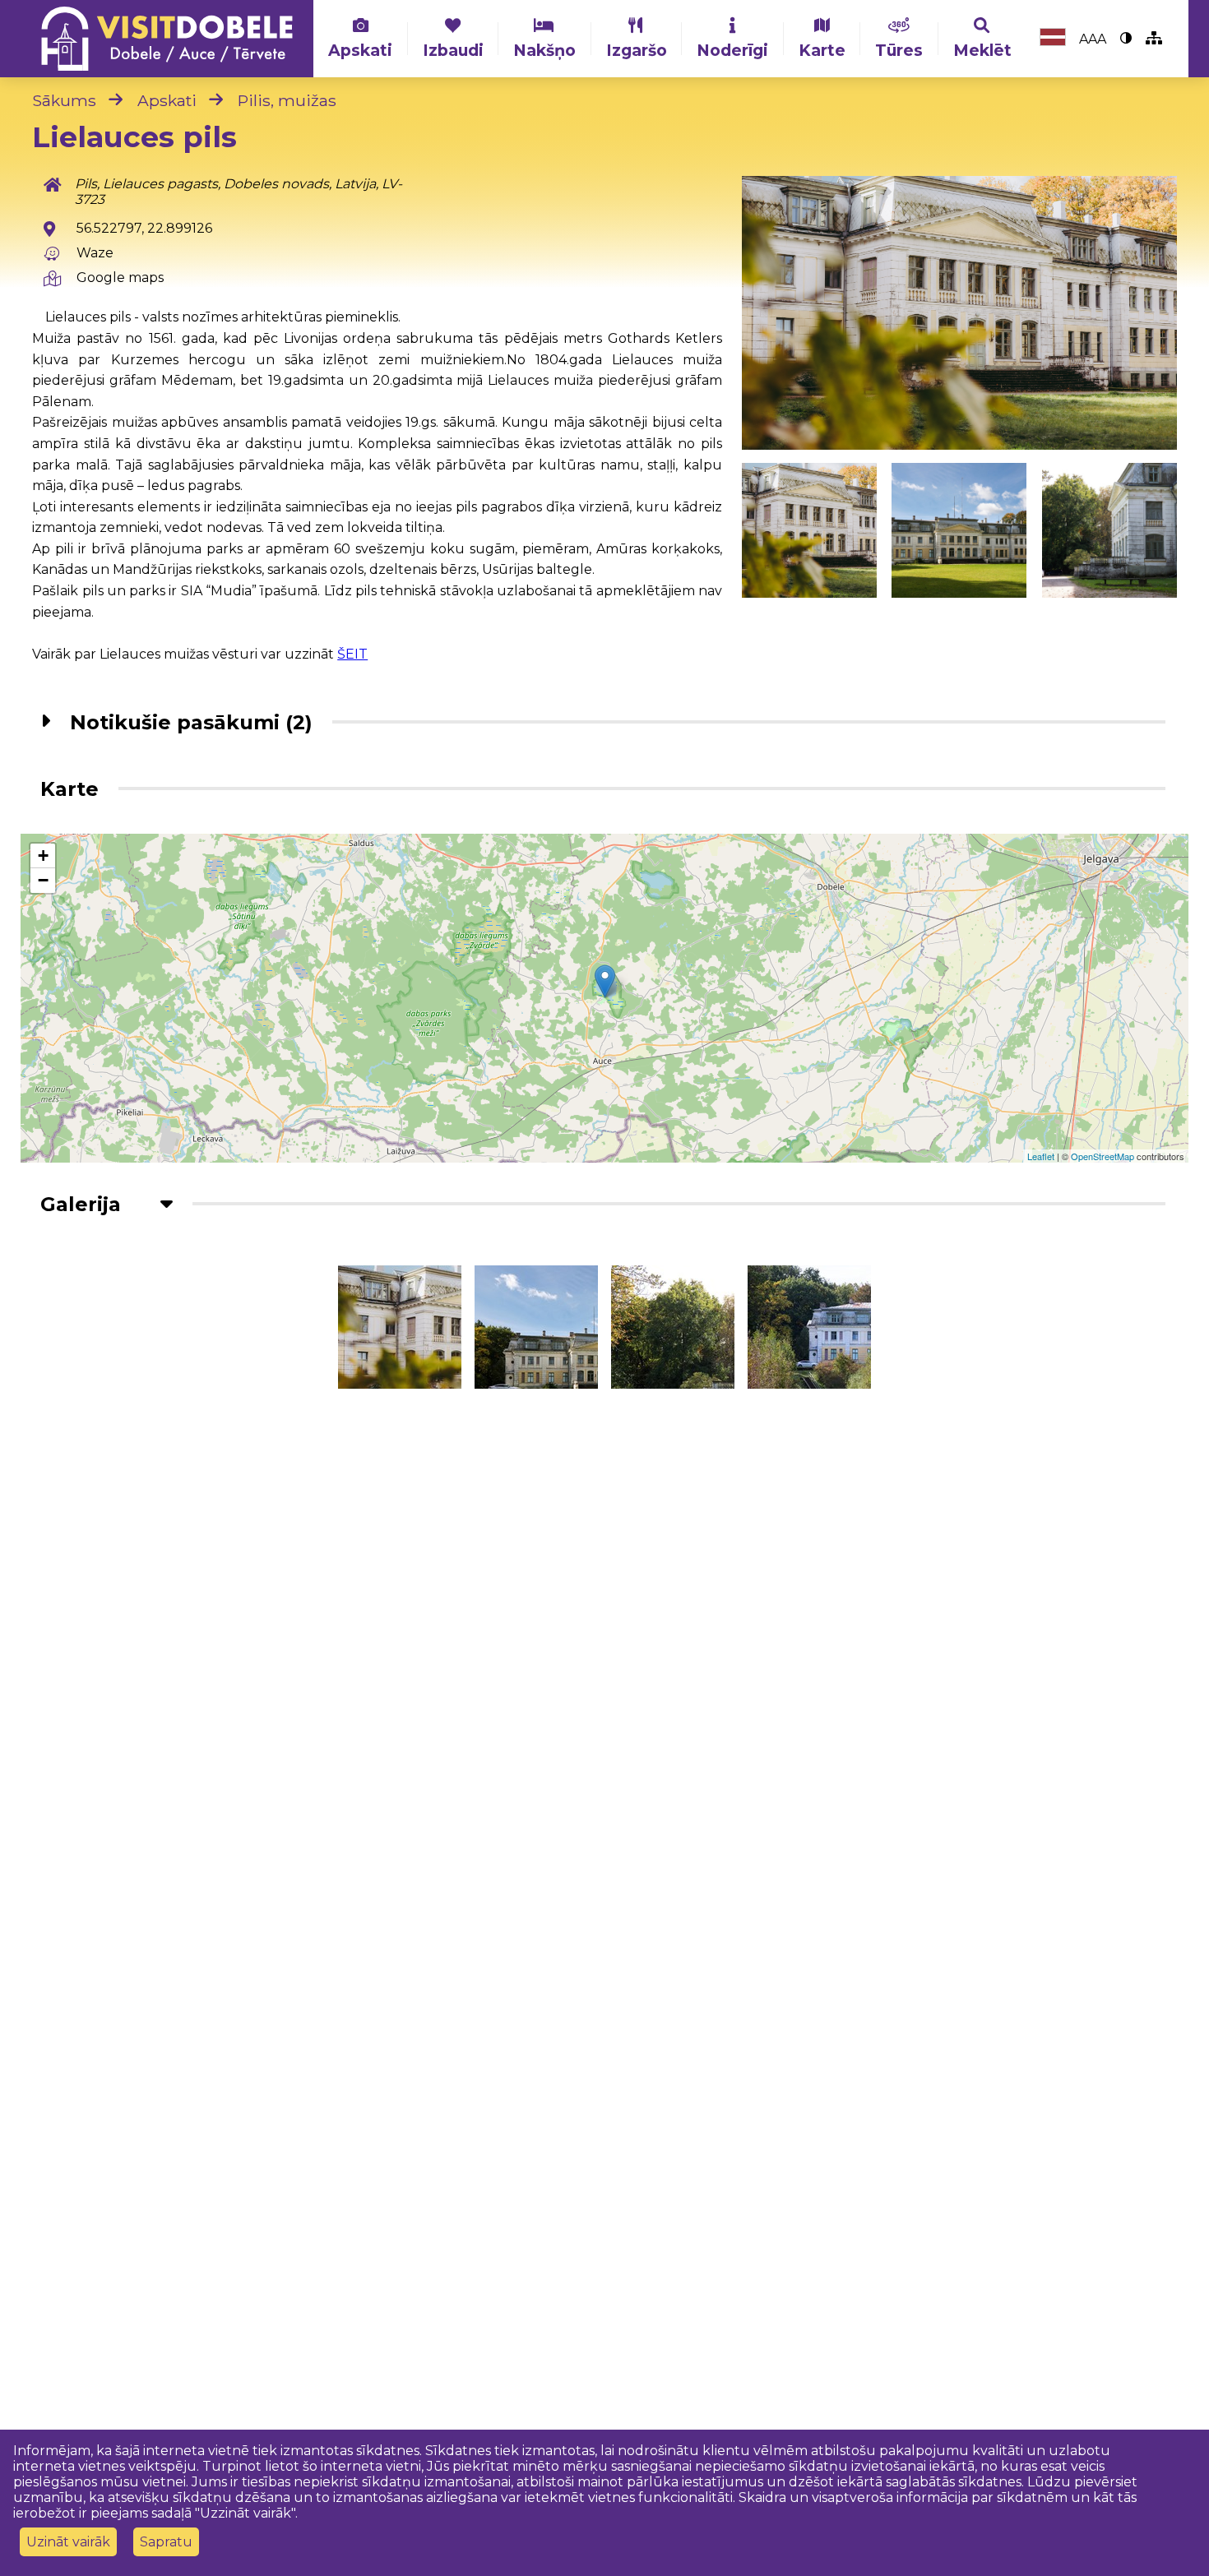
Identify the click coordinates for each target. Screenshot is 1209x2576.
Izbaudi (453, 50)
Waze (95, 253)
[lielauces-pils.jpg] (959, 530)
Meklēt (982, 50)
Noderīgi (732, 50)
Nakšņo (544, 50)
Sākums (64, 100)
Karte (822, 50)
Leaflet (1041, 1156)
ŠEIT (352, 654)
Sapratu (166, 2542)
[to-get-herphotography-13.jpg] (959, 313)
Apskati (360, 50)
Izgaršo (637, 50)
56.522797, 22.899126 (144, 228)
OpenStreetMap (1102, 1156)
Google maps (120, 277)
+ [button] (43, 856)
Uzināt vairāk (68, 2542)
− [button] (43, 880)
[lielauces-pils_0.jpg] (809, 1327)
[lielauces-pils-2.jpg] (1109, 530)
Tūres (899, 50)
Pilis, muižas (287, 100)
